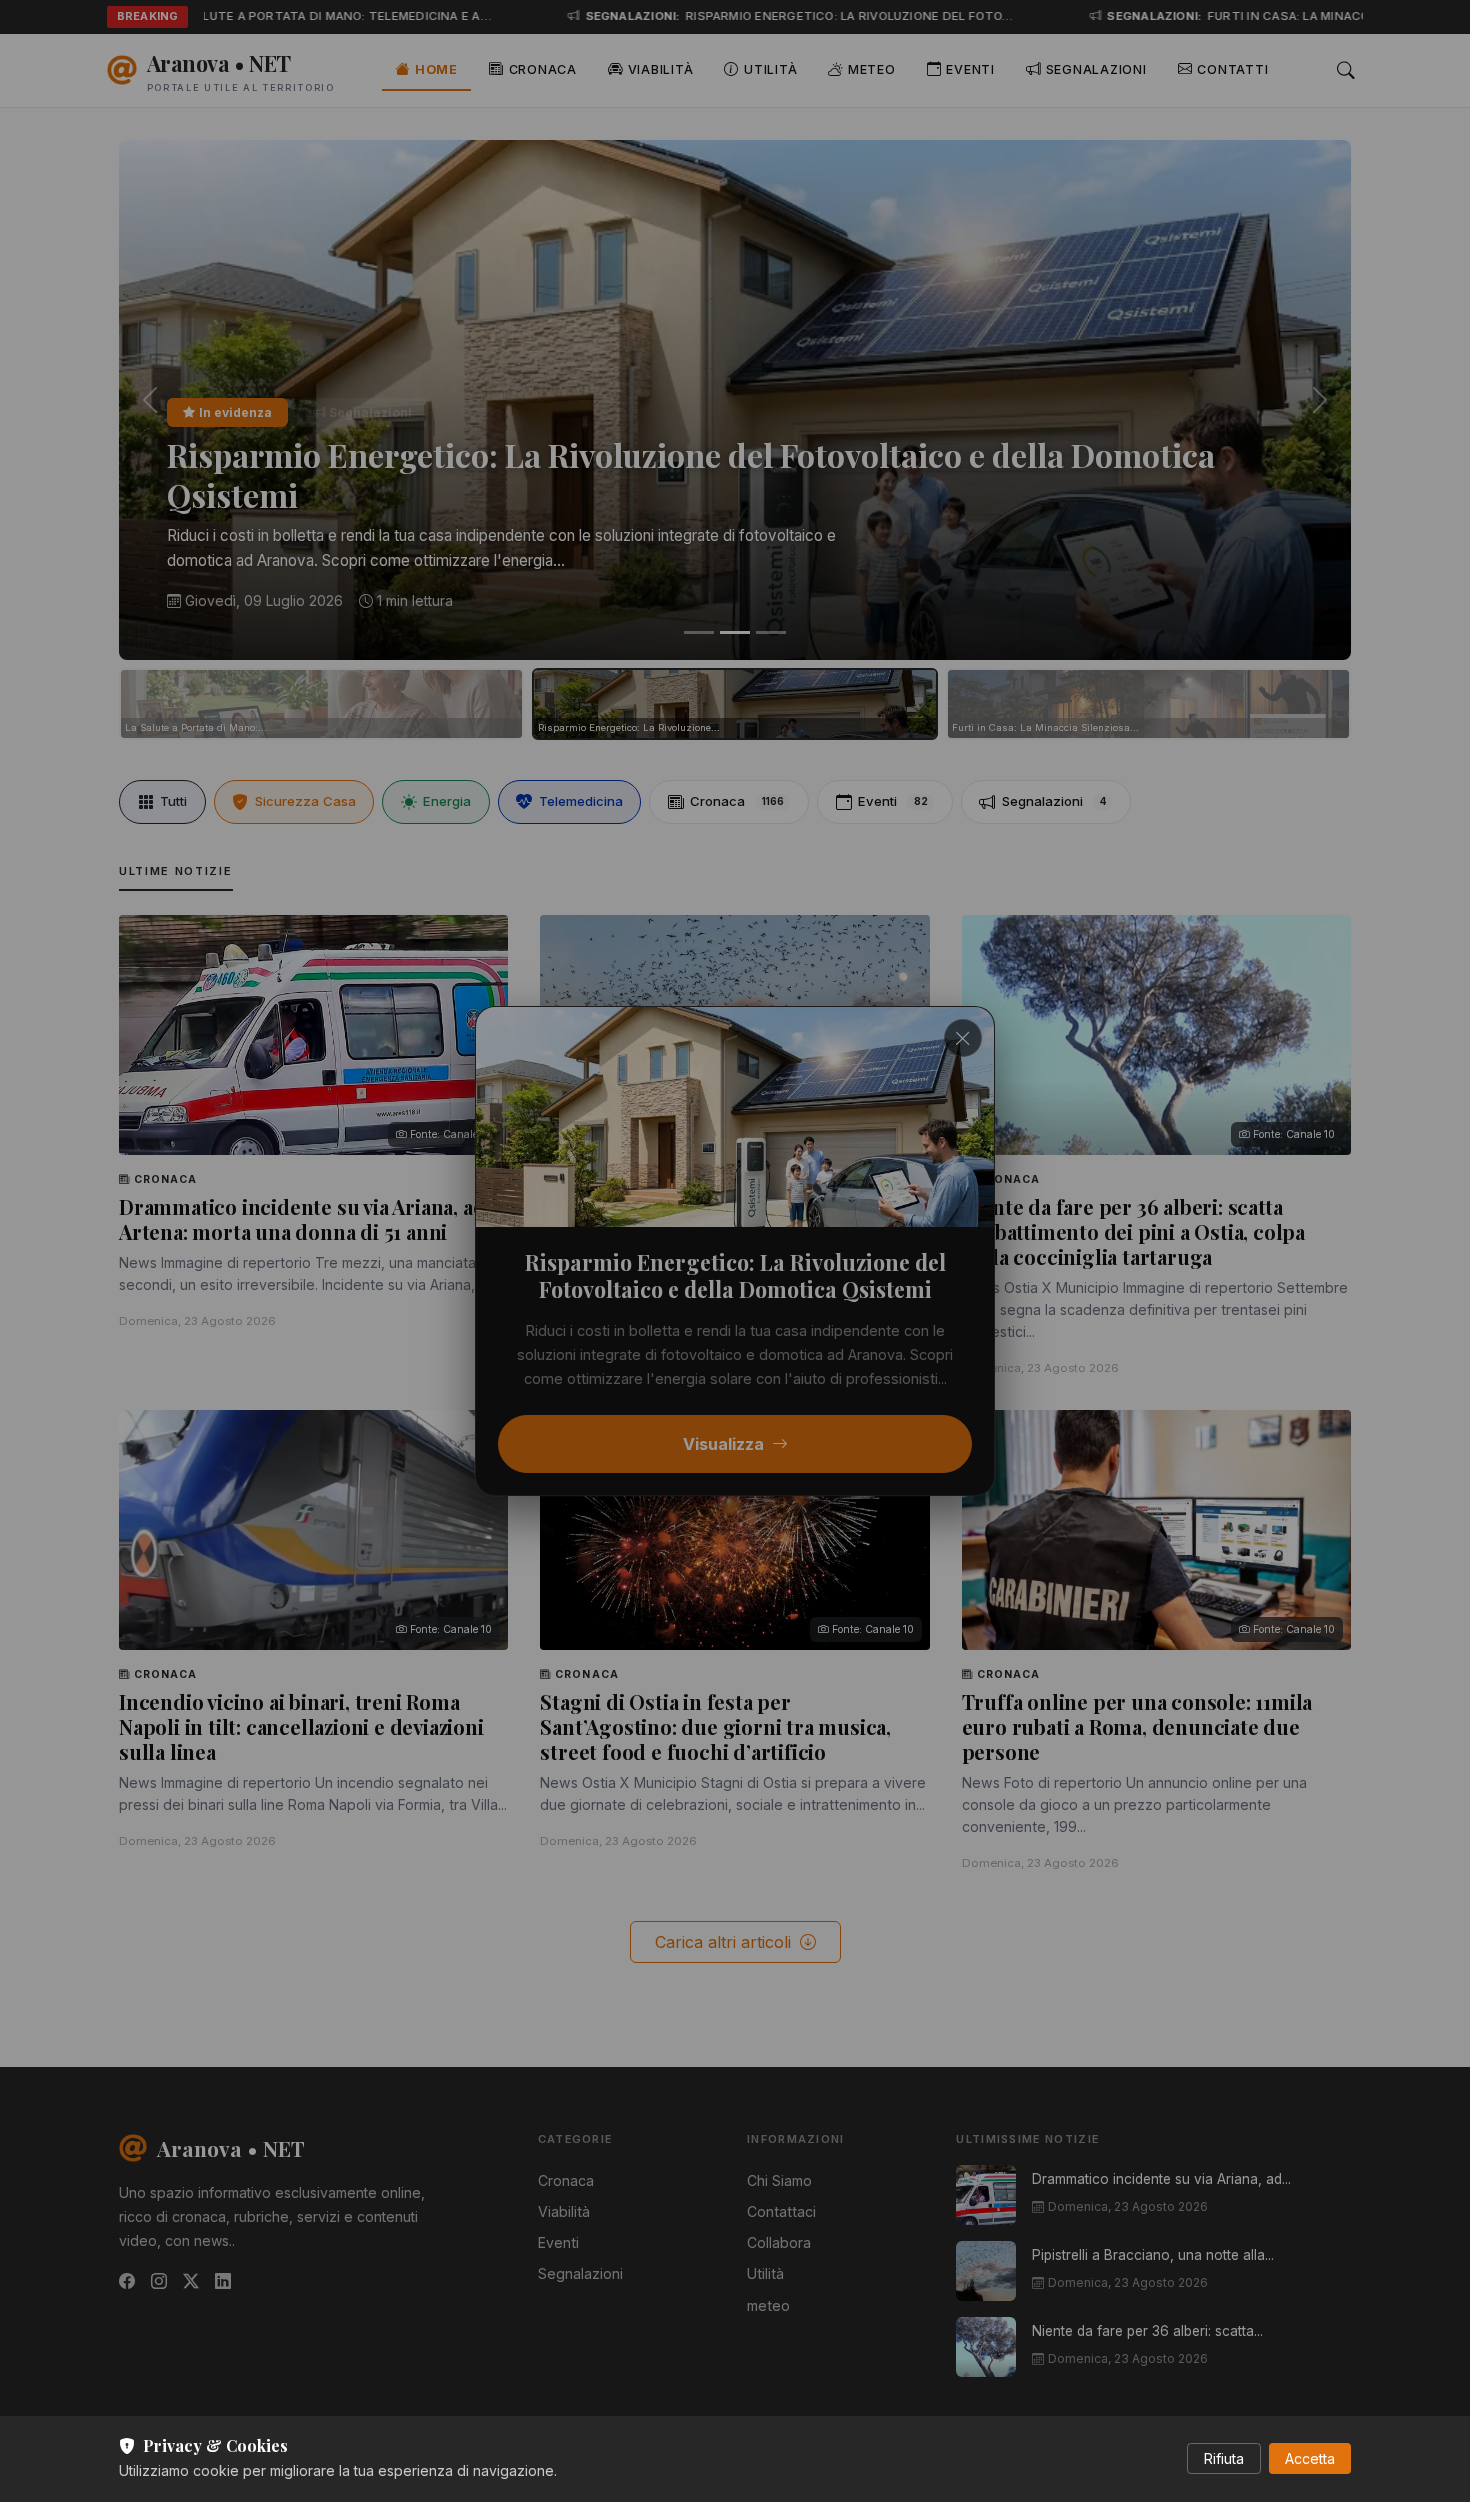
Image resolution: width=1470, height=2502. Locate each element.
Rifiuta (1224, 2458)
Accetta (1310, 2458)
